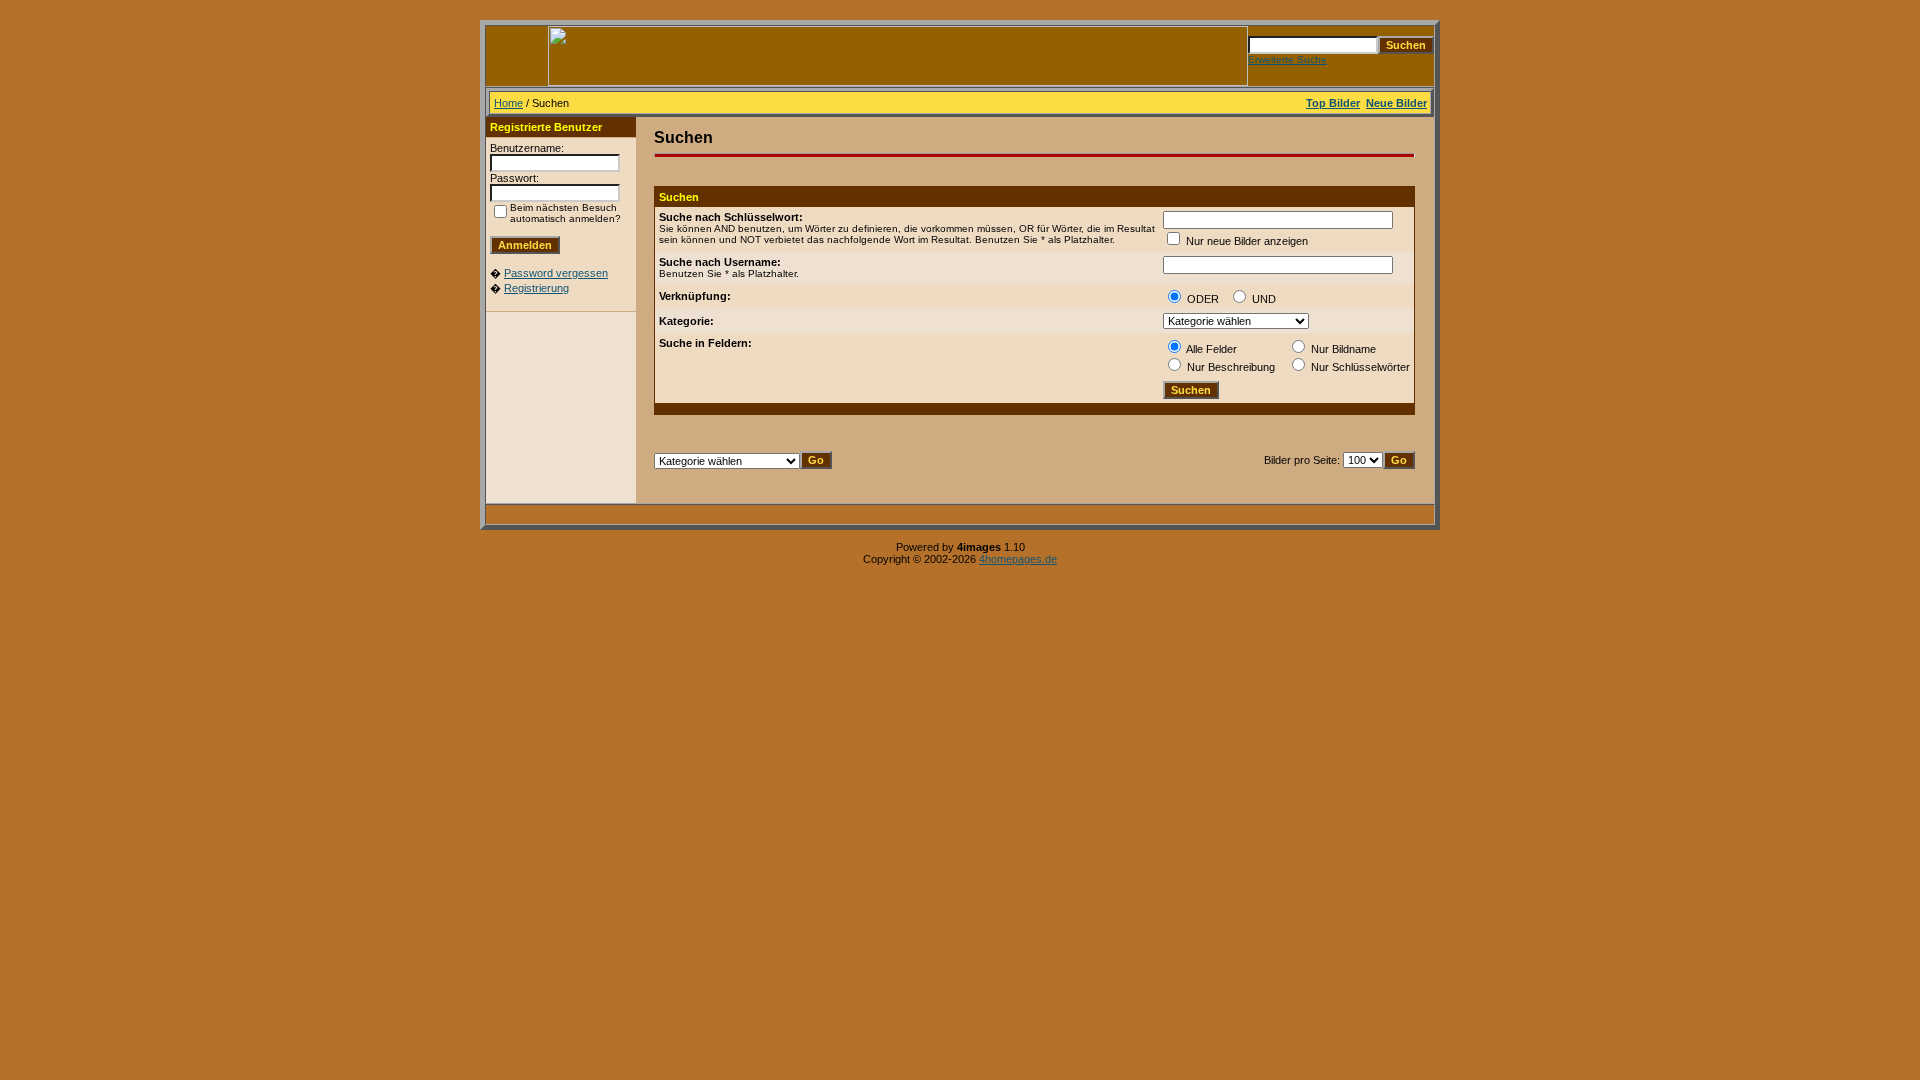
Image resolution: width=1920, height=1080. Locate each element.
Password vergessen (556, 273)
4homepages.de (1018, 559)
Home (508, 103)
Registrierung (536, 288)
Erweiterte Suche (1287, 59)
